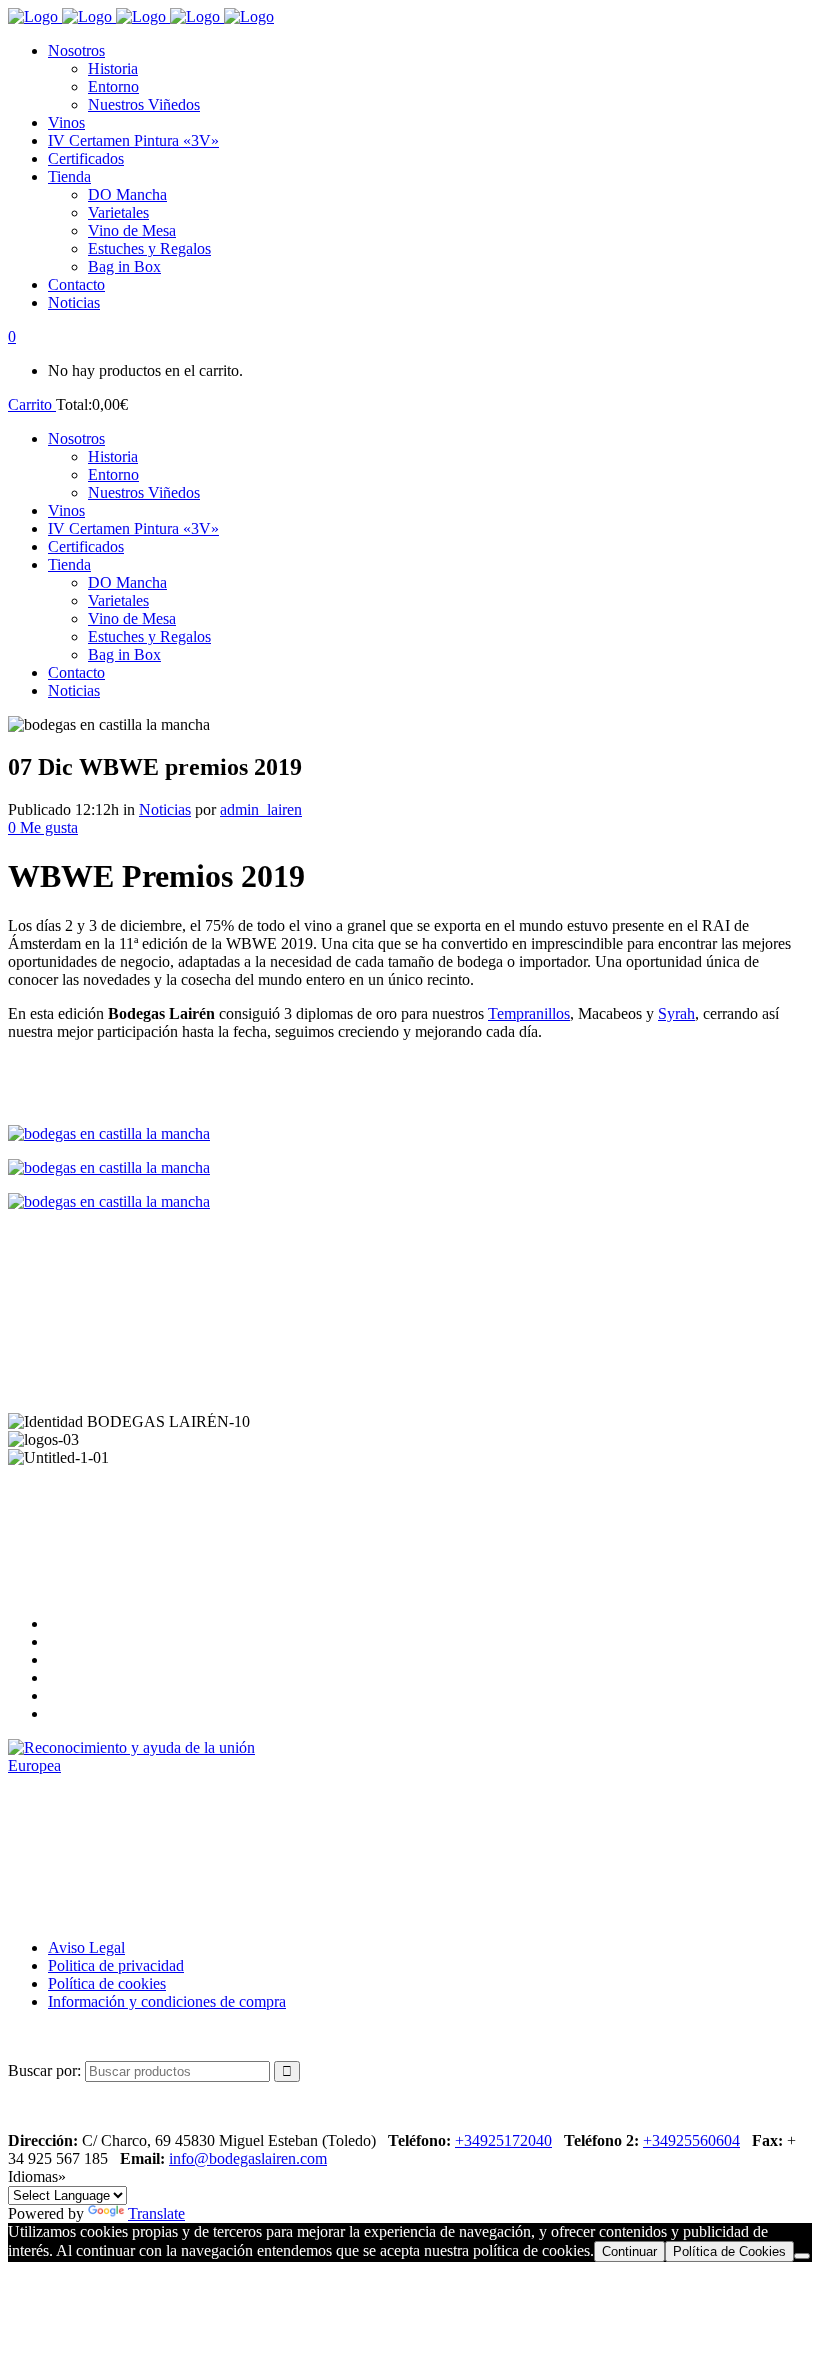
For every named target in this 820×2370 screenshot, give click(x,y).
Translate (156, 2213)
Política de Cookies (729, 2251)
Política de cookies (107, 1983)
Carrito (32, 404)
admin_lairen (261, 809)
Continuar (629, 2251)
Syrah (676, 1013)
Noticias (165, 809)
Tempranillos (529, 1013)
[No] (802, 2256)
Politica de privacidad (116, 1965)
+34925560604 (691, 2140)
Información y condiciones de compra (167, 2001)
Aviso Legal (86, 1947)
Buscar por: (44, 2070)
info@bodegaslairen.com (248, 2158)
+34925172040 (503, 2140)
